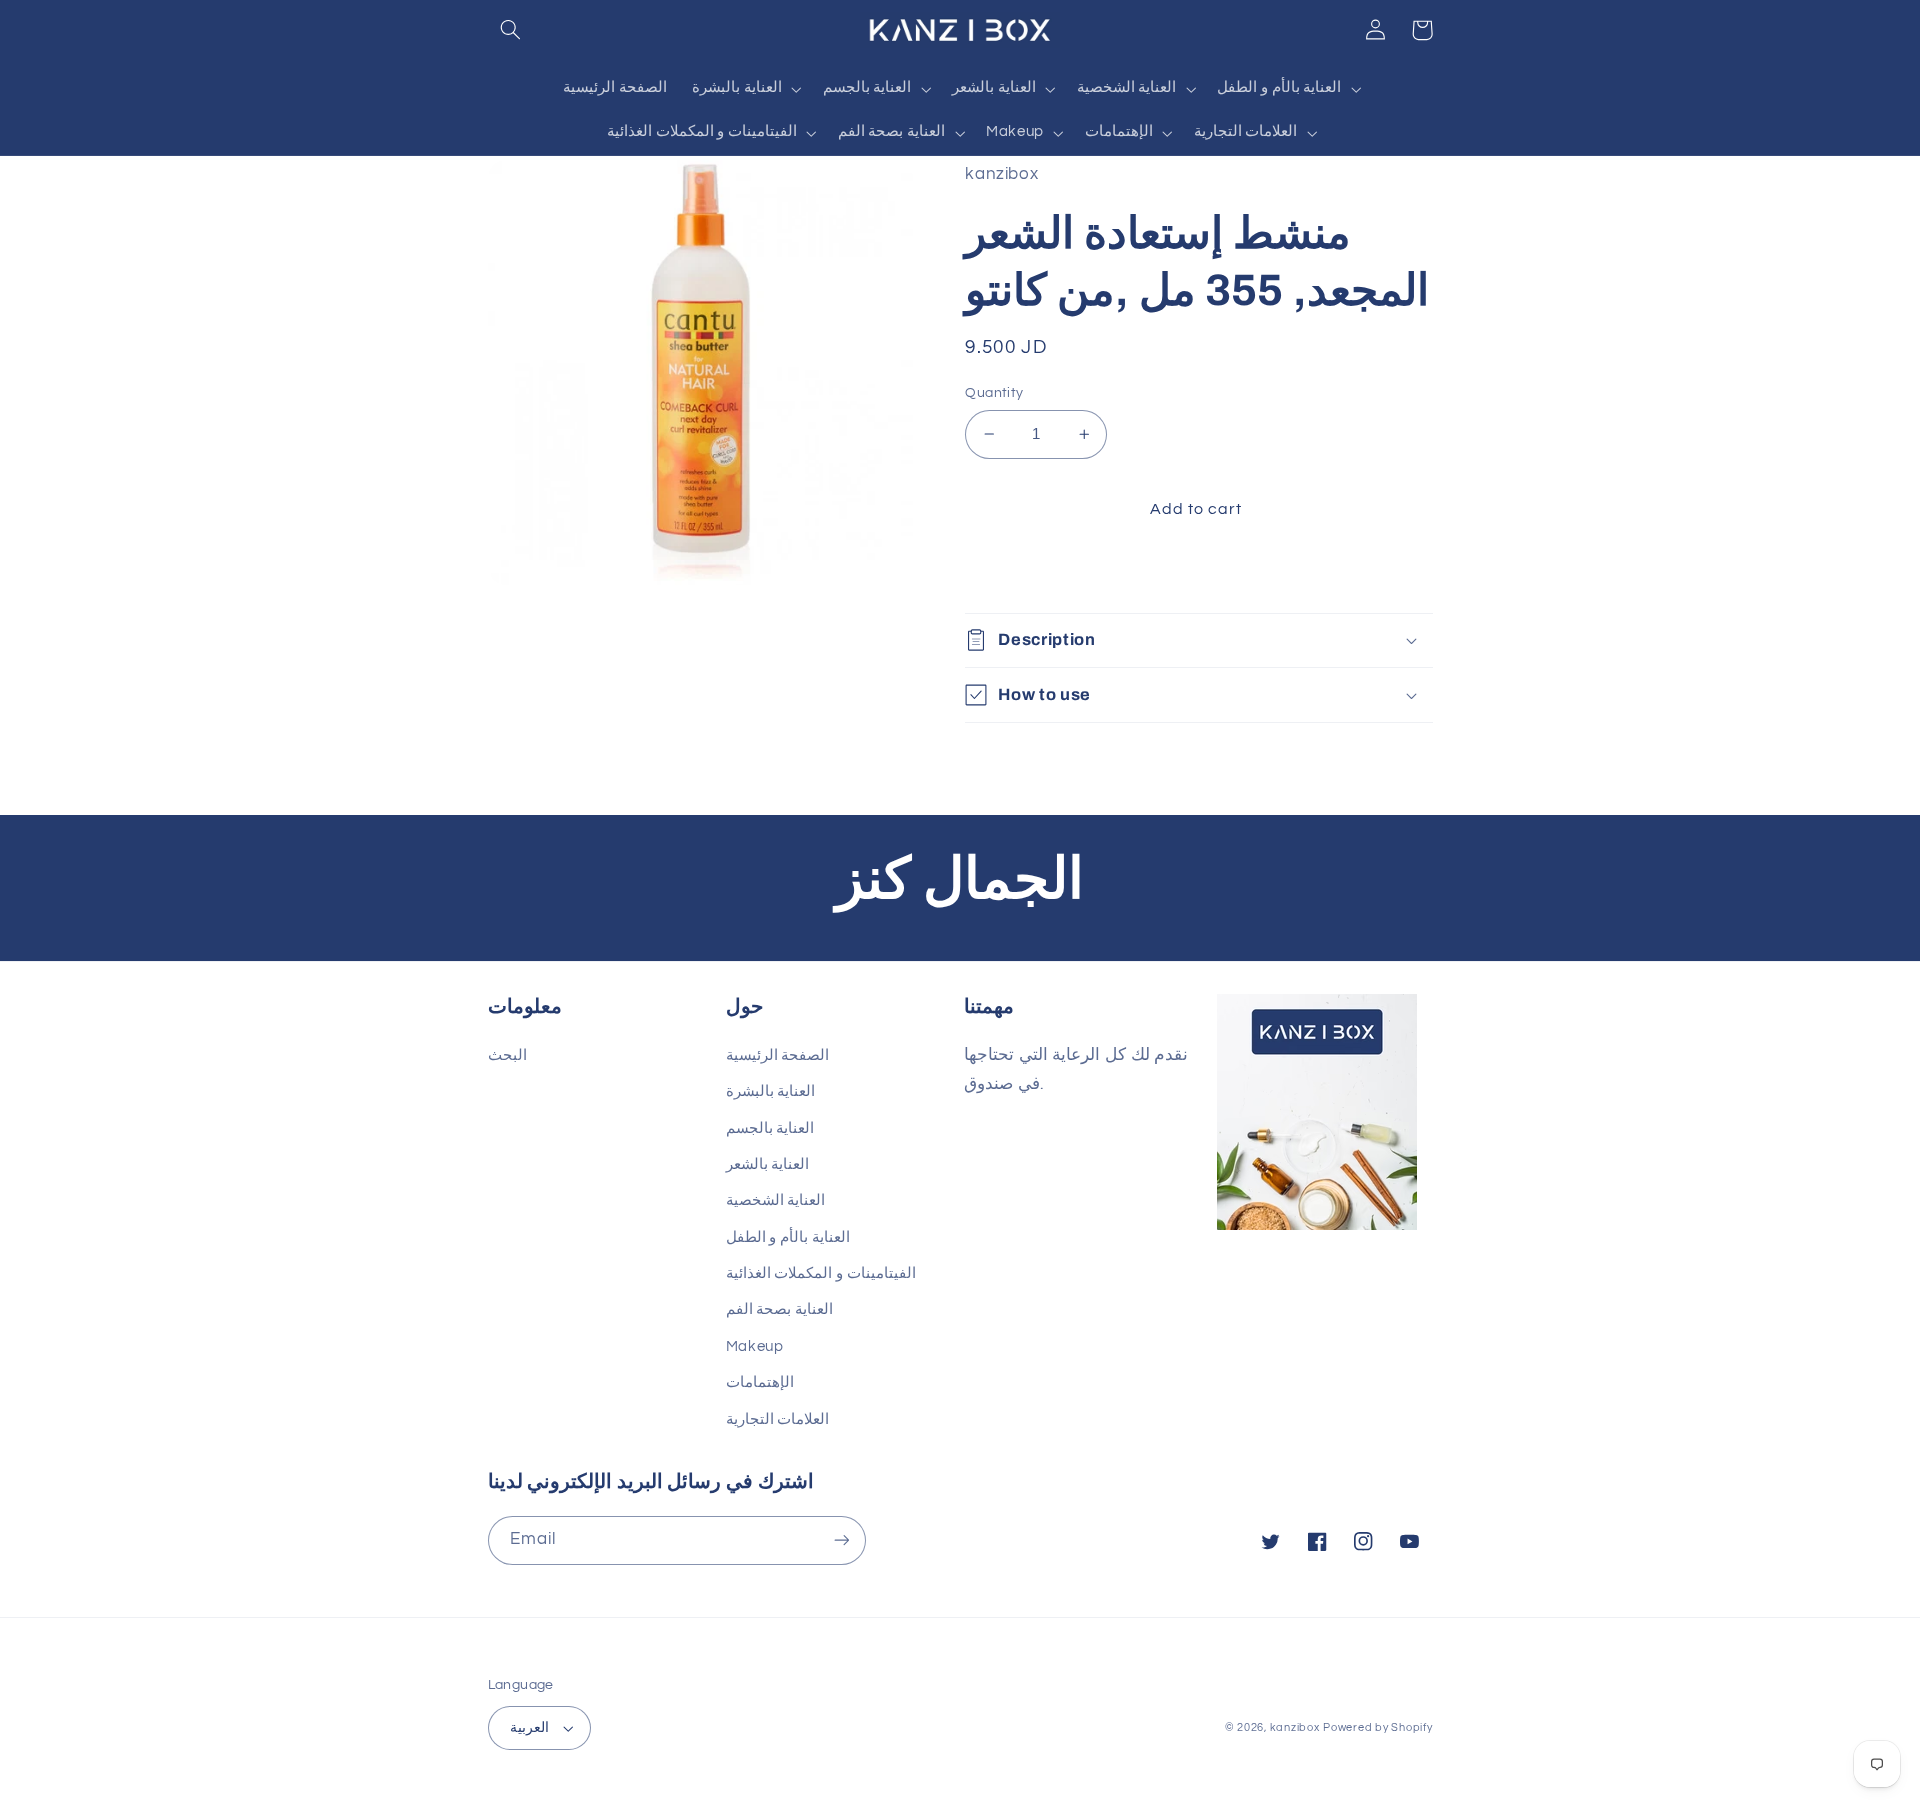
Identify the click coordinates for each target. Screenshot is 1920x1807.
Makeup (755, 1346)
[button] (511, 30)
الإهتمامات (760, 1382)
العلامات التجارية (778, 1419)
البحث (507, 1055)
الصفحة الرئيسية (778, 1055)
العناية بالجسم (770, 1128)
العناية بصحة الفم (779, 1309)
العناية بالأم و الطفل (788, 1237)
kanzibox (1295, 1727)
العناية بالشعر (768, 1164)
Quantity (994, 393)
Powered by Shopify (1377, 1727)
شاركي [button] (1011, 573)
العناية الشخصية (776, 1200)
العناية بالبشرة (771, 1091)
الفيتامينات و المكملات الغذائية (821, 1273)
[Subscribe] (841, 1540)
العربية (529, 1728)
